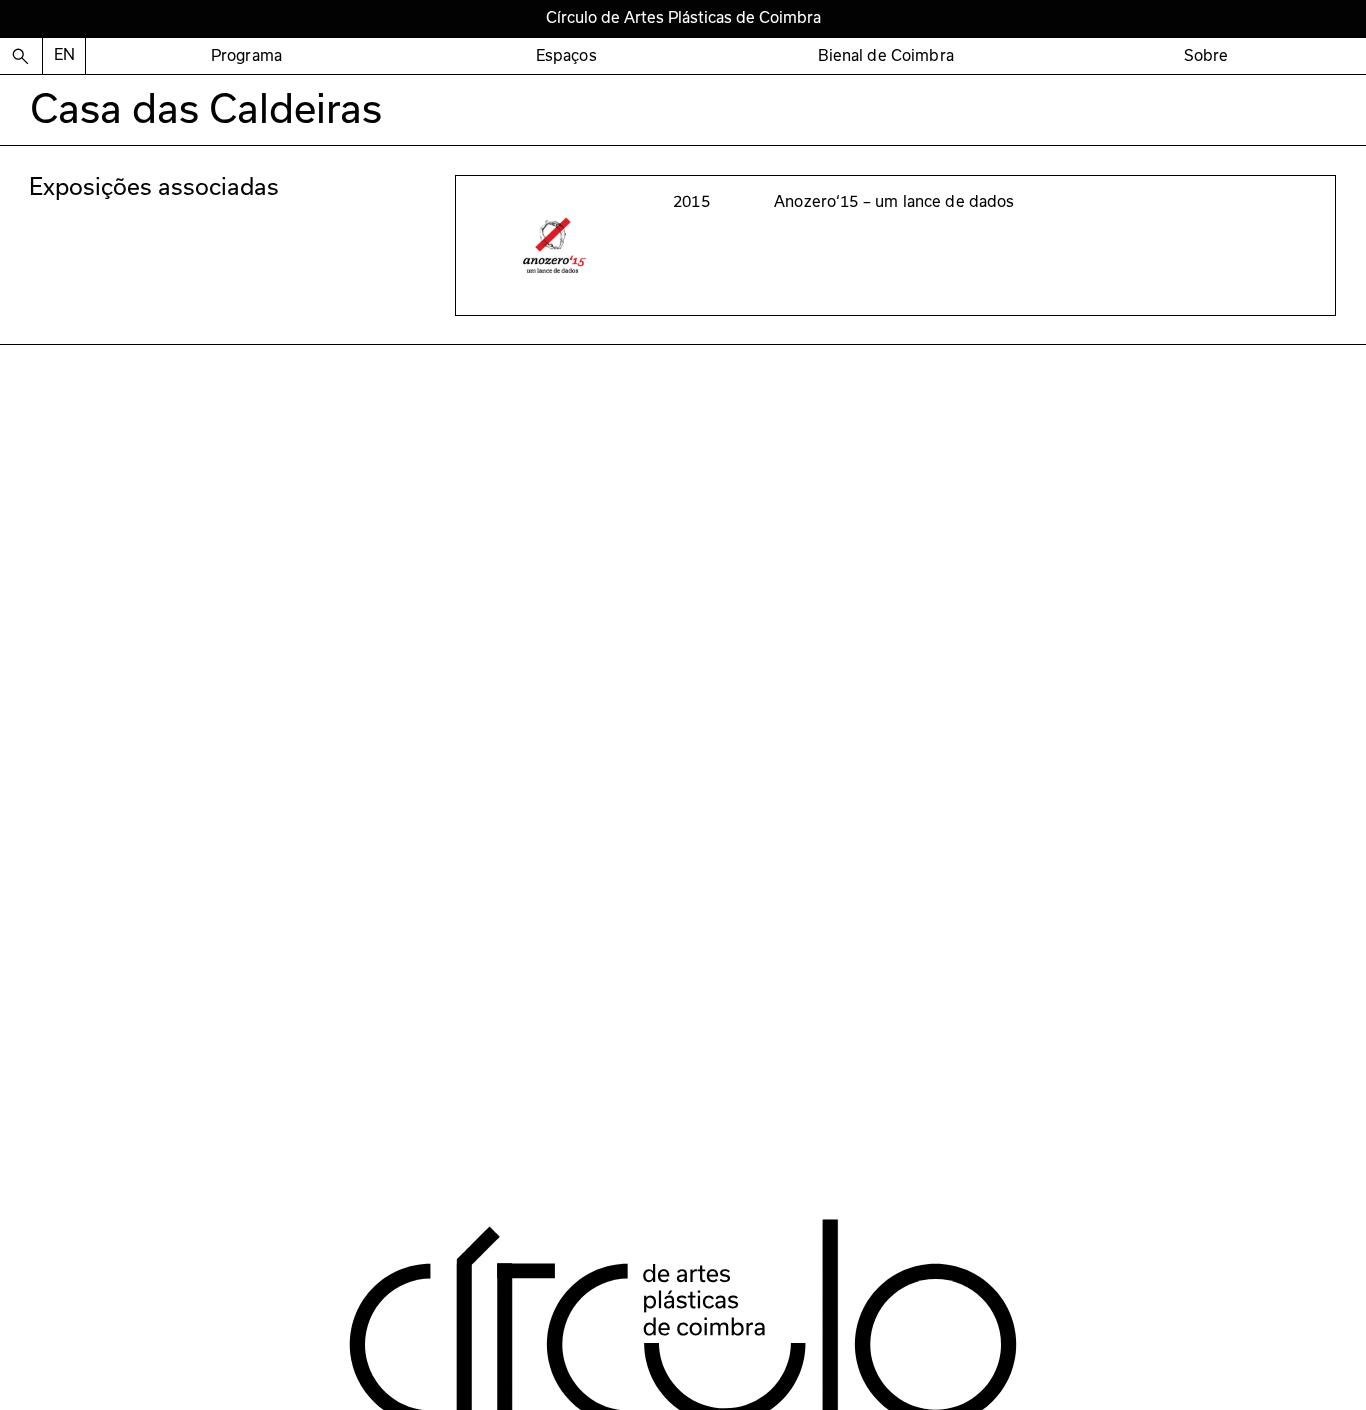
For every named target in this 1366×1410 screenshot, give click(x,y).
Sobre (1206, 55)
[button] (246, 56)
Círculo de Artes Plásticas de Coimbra (683, 17)
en (64, 54)
